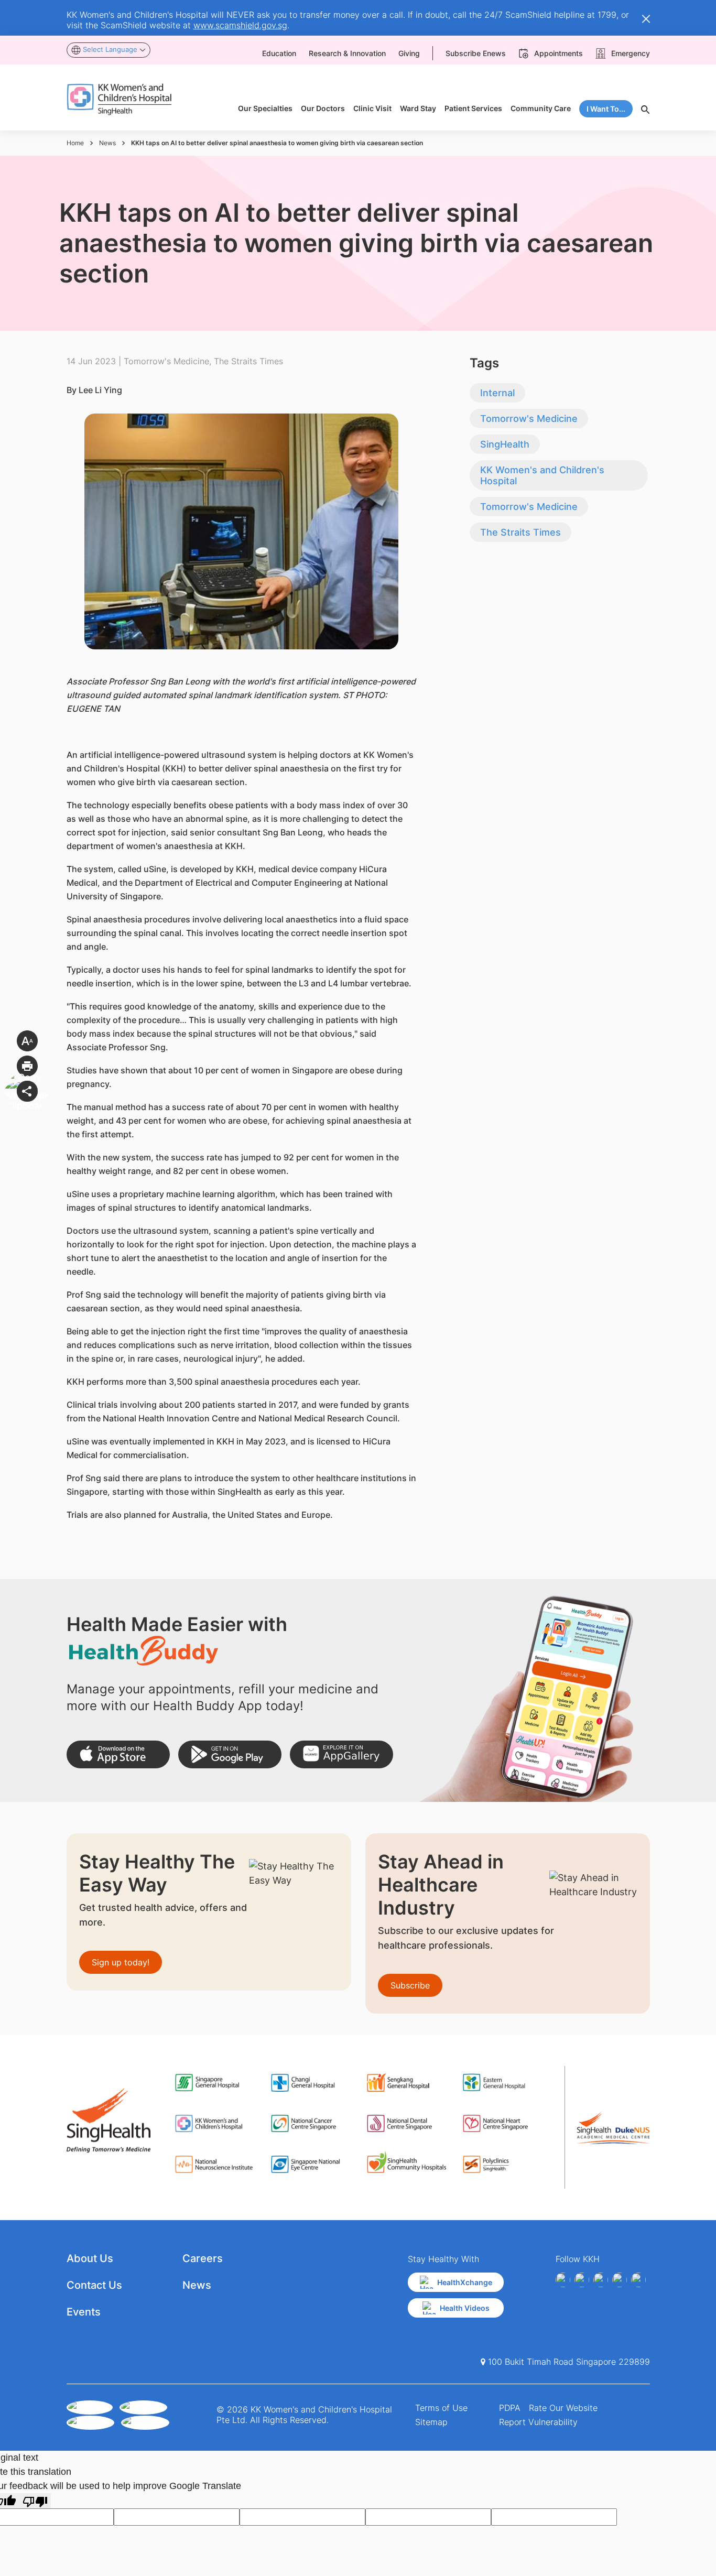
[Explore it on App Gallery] (341, 1754)
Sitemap (431, 2422)
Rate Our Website (563, 2408)
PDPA (510, 2408)
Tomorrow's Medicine (529, 419)
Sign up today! (121, 1962)
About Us (90, 2258)
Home (75, 143)
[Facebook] (563, 2280)
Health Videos (465, 2308)
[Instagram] (601, 2280)
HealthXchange (465, 2282)
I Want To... (606, 109)
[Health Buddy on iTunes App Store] (118, 1754)
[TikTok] (638, 2280)
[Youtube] (582, 2280)
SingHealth (505, 444)
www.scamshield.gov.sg (240, 25)
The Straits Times (520, 532)
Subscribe (410, 1985)
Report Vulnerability (538, 2422)
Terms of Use (441, 2408)
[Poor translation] (35, 2501)
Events (84, 2312)
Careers (203, 2258)
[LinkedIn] (620, 2280)
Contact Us (94, 2285)
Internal (497, 393)
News (107, 143)
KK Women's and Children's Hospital (542, 475)
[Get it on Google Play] (230, 1754)
